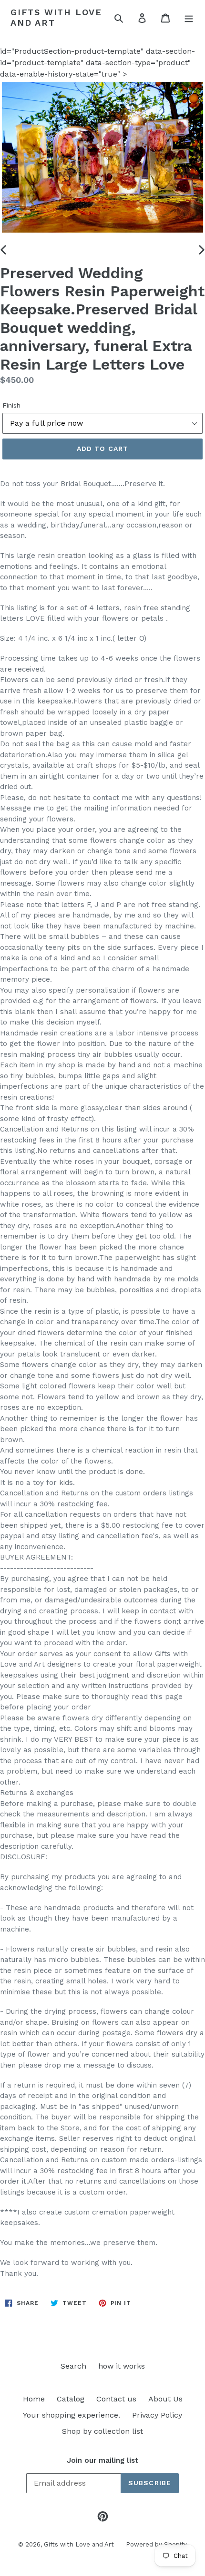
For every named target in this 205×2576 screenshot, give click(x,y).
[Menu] (189, 18)
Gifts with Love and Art (56, 17)
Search (73, 2366)
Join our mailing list (102, 2460)
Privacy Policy (157, 2415)
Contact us (116, 2399)
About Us (165, 2399)
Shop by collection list (102, 2431)
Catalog (71, 2399)
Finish (11, 405)
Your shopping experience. (72, 2415)
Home (34, 2399)
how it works (122, 2366)
